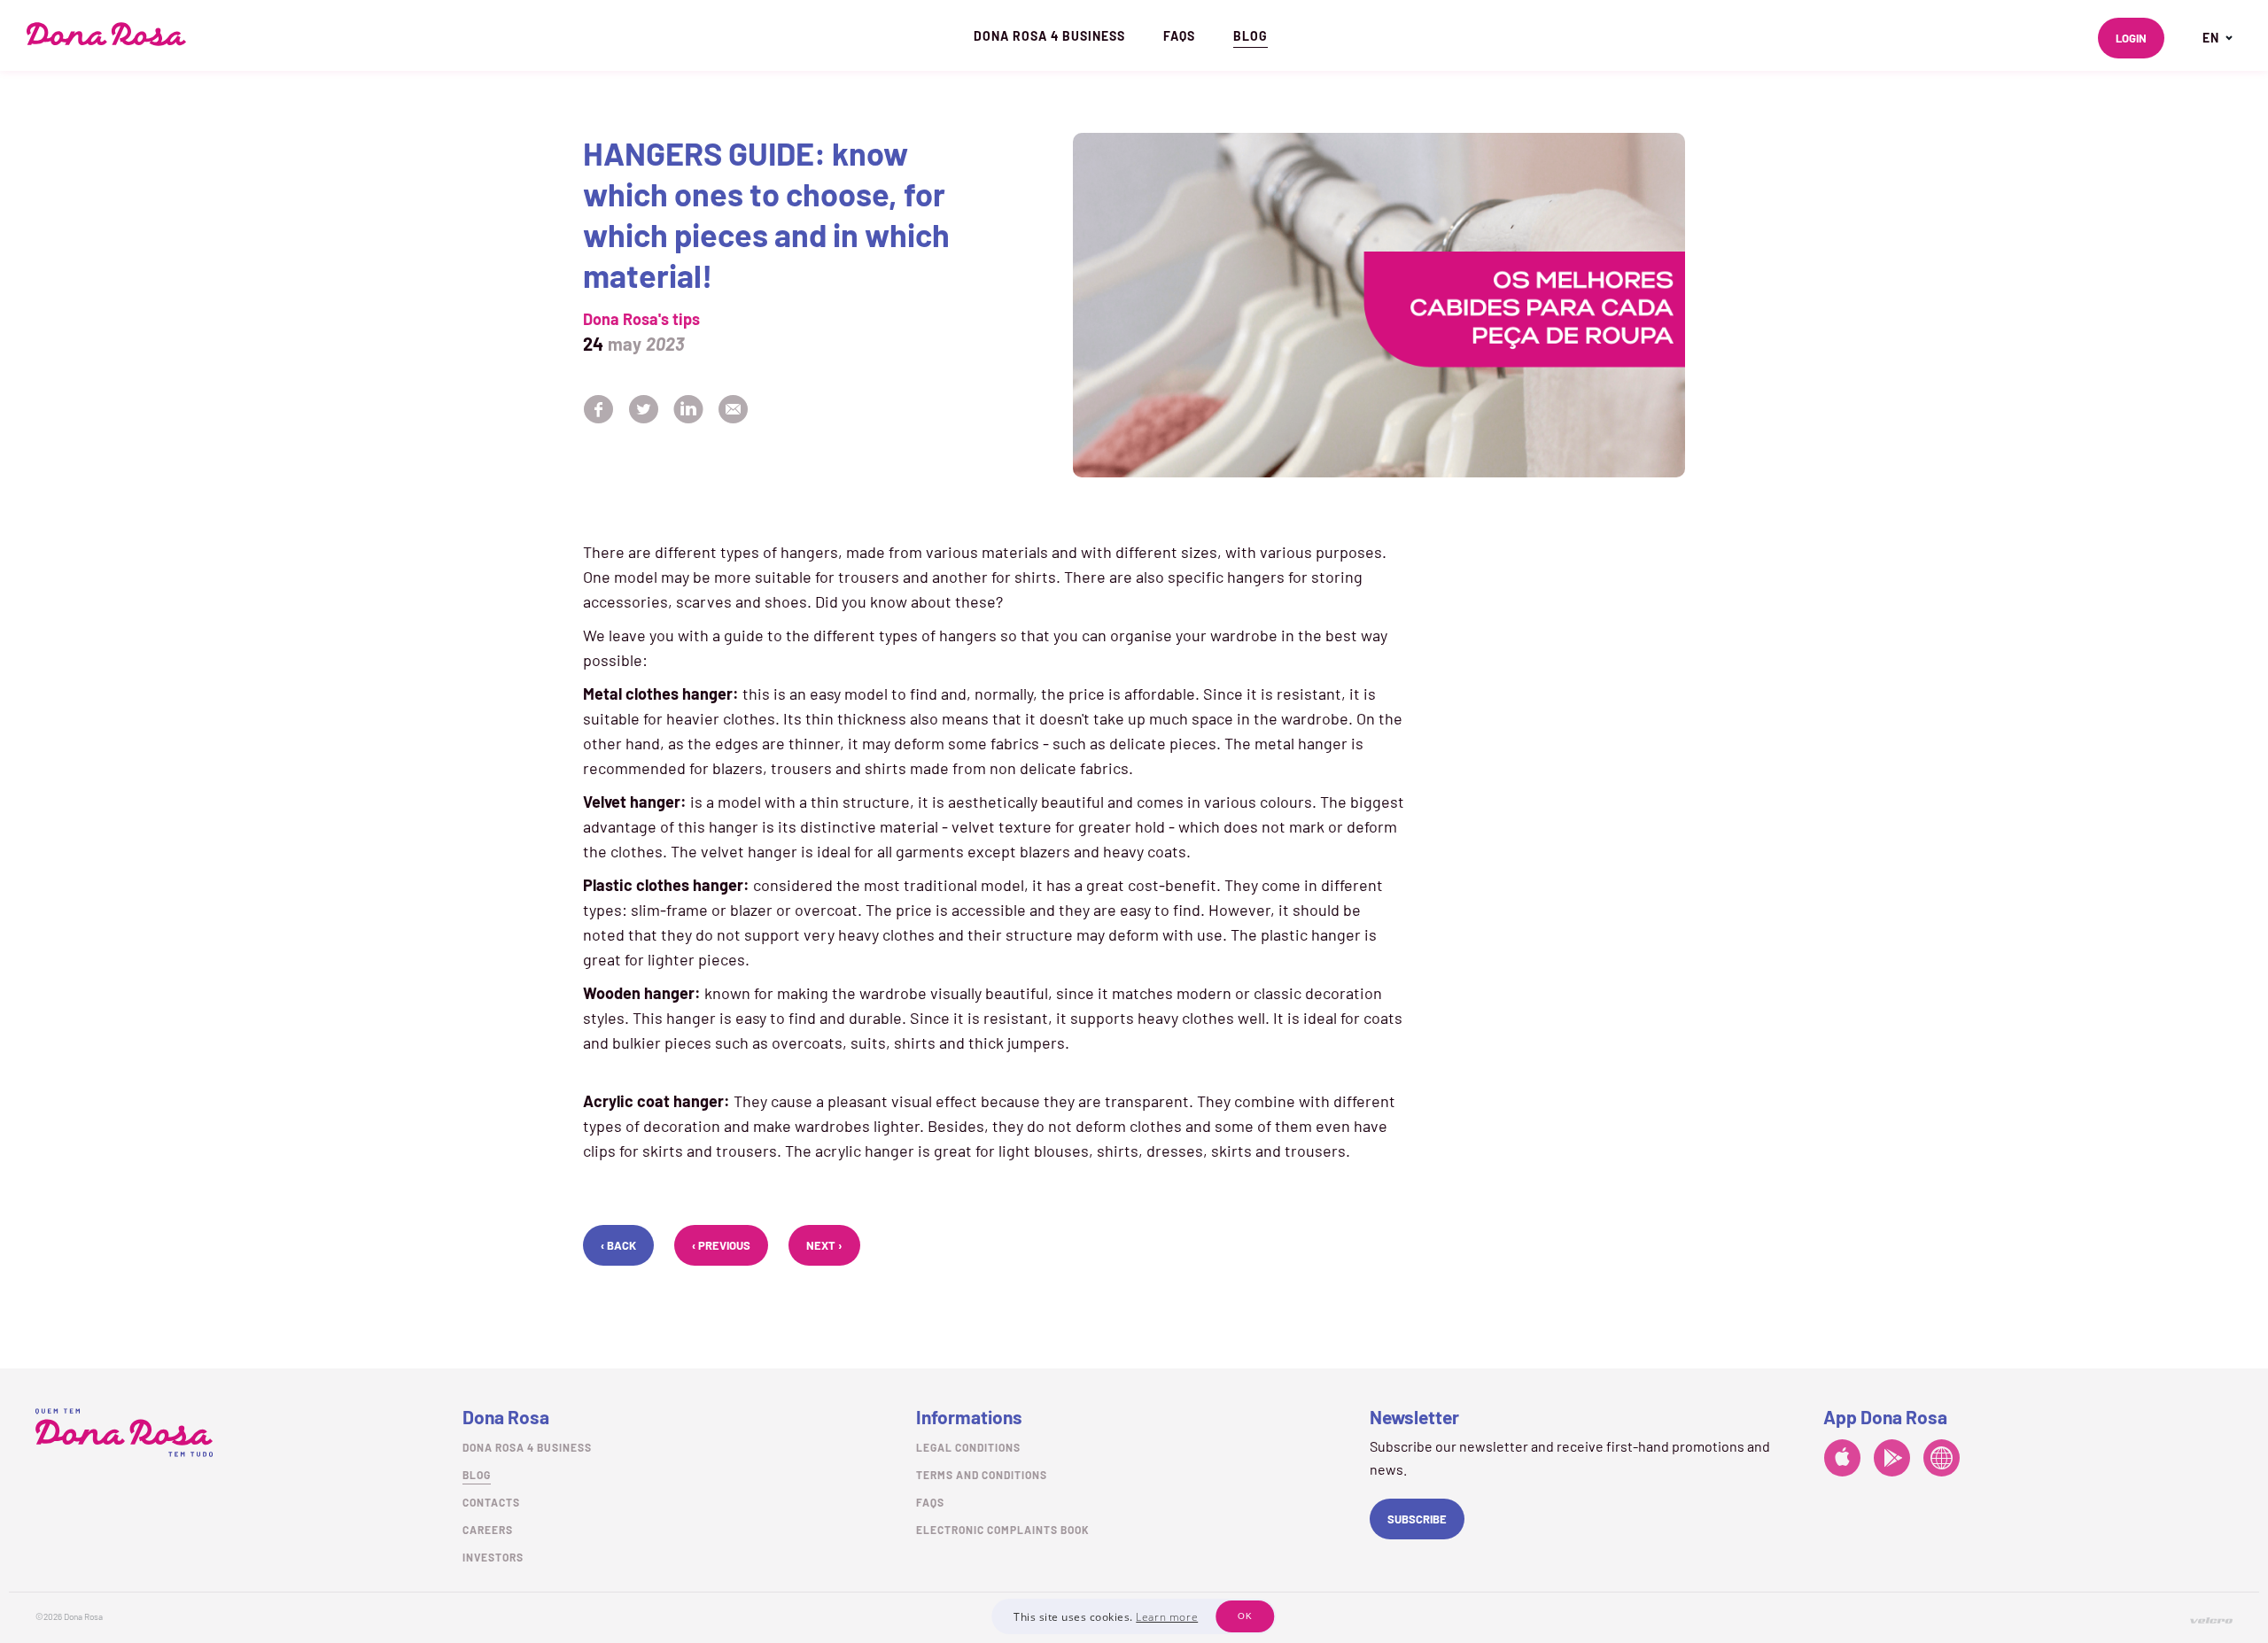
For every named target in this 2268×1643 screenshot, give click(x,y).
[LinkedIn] (689, 411)
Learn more (1167, 1617)
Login (2131, 38)
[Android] (1892, 1461)
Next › (824, 1245)
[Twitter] (644, 411)
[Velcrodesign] (2211, 1620)
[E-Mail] (733, 411)
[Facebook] (599, 411)
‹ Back (618, 1245)
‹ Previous (721, 1245)
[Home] (106, 34)
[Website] (1942, 1461)
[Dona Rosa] (124, 1433)
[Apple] (1842, 1461)
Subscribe (1417, 1519)
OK (1245, 1616)
